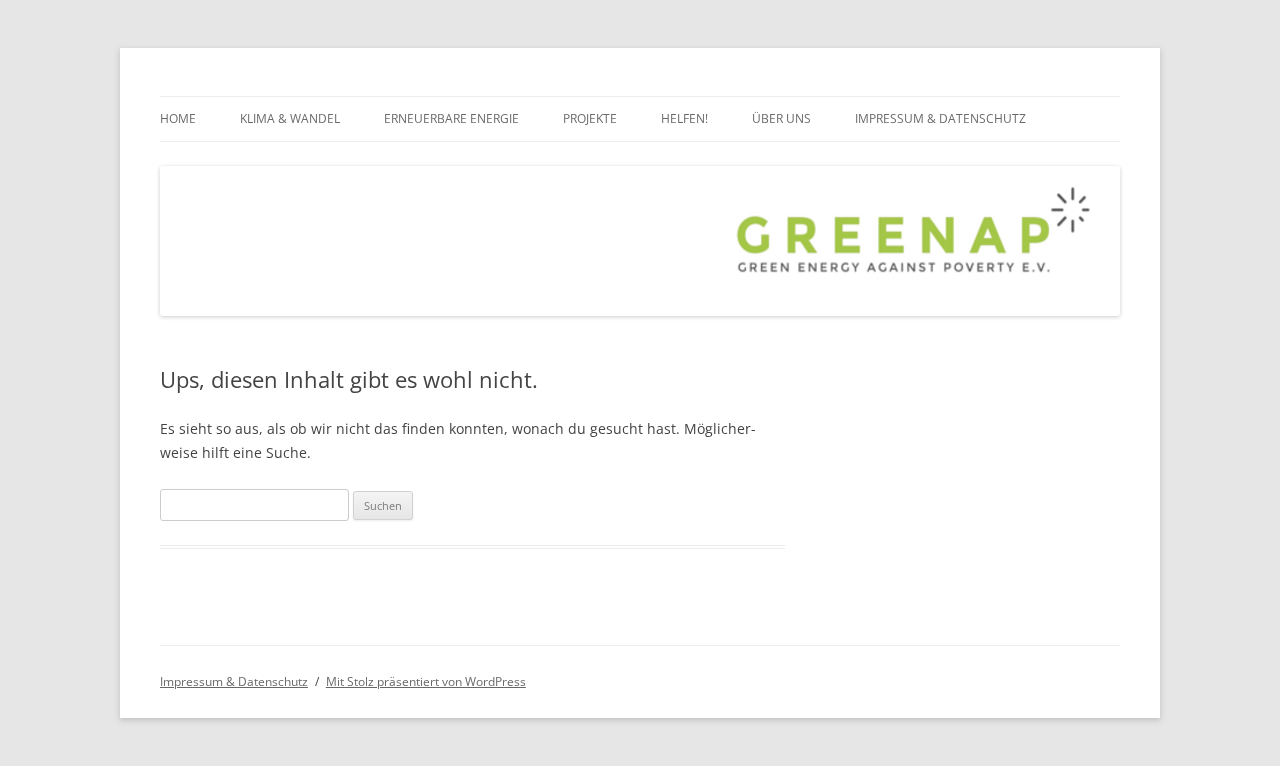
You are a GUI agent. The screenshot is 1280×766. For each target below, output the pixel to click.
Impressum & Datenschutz (940, 118)
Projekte (590, 118)
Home (178, 118)
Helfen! (684, 118)
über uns (781, 118)
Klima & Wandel (290, 118)
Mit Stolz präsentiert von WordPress (426, 681)
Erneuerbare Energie (451, 118)
